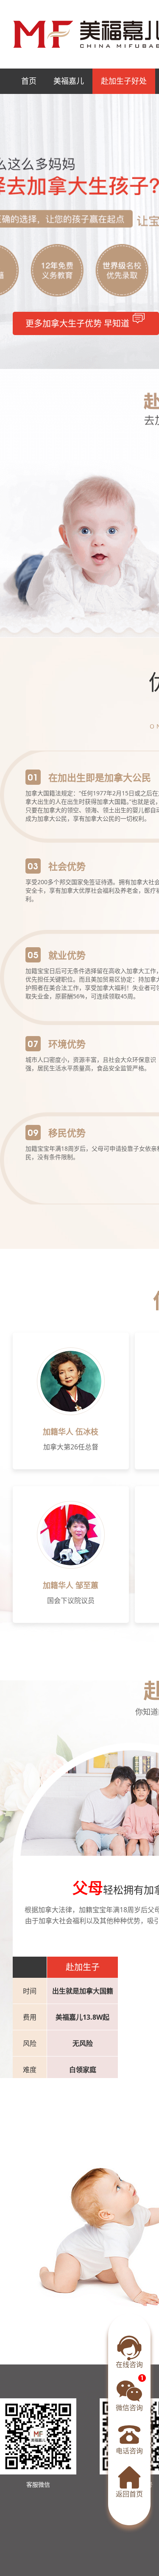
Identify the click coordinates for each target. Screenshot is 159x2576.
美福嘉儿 (69, 81)
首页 (29, 81)
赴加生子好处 (124, 81)
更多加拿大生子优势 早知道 (78, 323)
